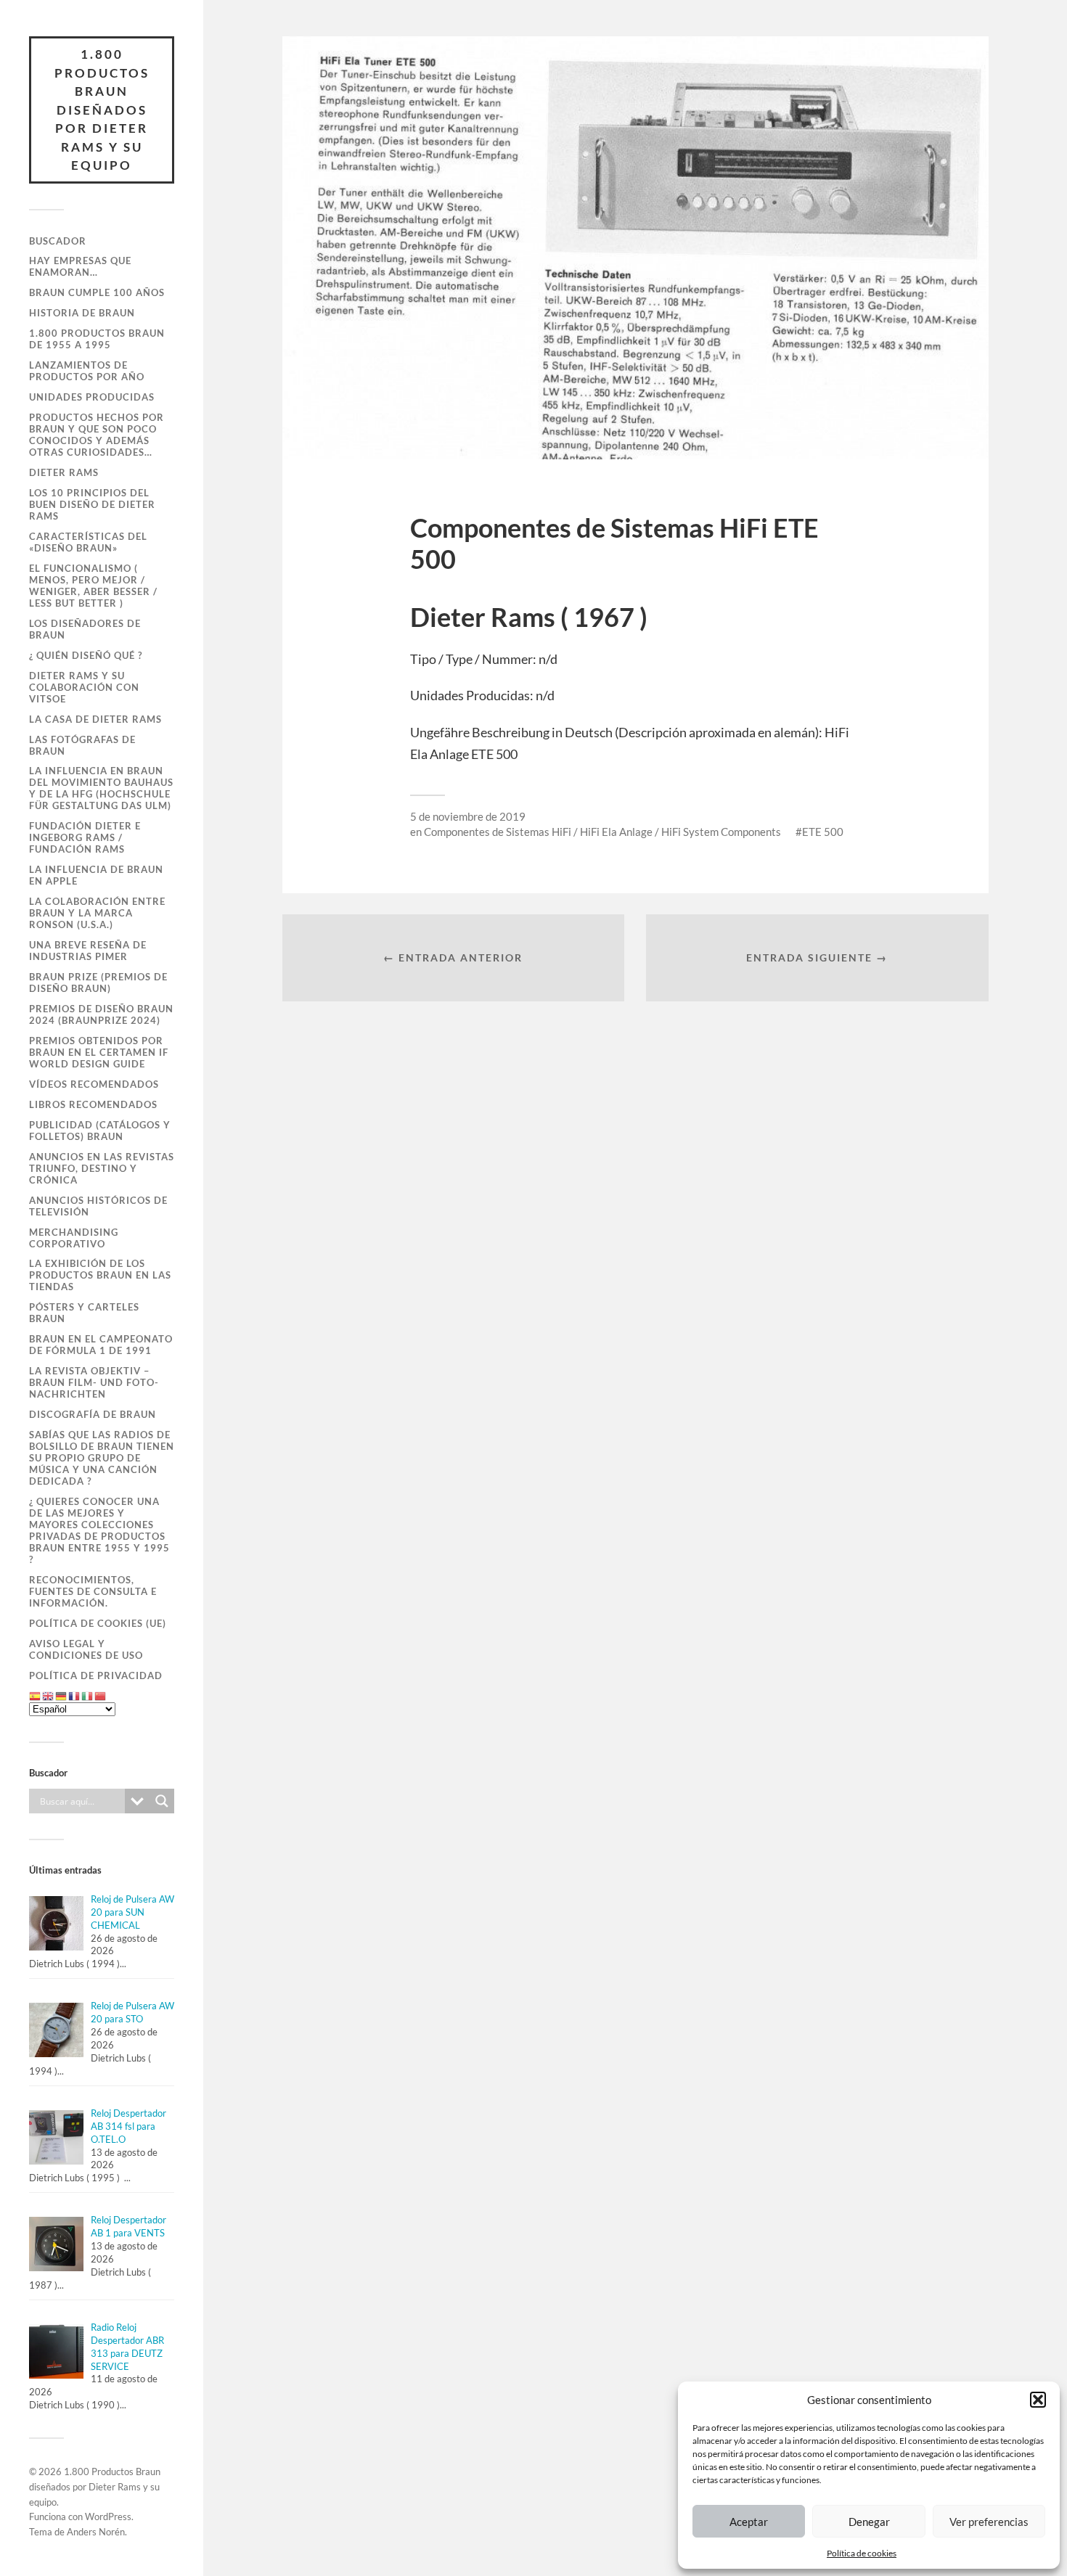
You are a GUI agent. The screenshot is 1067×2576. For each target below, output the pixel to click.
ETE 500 (823, 832)
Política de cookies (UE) (98, 1623)
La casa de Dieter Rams (95, 719)
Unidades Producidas (92, 397)
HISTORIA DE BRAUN (82, 313)
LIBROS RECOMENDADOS (93, 1104)
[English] (49, 1696)
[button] (1038, 2400)
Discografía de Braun (93, 1414)
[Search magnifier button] (162, 1801)
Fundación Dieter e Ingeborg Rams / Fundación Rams (85, 837)
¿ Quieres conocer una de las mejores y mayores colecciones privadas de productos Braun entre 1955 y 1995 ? (99, 1530)
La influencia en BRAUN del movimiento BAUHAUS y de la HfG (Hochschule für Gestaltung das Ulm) (101, 788)
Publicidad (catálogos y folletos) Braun (100, 1131)
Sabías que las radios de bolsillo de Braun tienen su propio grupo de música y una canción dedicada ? (102, 1458)
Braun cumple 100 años (97, 292)
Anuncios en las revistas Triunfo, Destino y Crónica (102, 1168)
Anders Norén (96, 2532)
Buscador (58, 241)
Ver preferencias (989, 2522)
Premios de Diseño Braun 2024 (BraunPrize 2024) (101, 1014)
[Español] (36, 1696)
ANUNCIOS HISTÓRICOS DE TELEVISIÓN (98, 1206)
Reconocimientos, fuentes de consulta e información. (93, 1591)
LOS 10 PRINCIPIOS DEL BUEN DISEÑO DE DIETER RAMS (92, 504)
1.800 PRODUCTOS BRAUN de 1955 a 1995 (97, 339)
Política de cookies (862, 2553)
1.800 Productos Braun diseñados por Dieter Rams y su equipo (102, 110)
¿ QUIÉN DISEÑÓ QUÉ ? (86, 655)
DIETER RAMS (64, 472)
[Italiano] (88, 1696)
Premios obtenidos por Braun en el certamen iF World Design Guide (99, 1052)
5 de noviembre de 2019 (468, 816)
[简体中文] (101, 1696)
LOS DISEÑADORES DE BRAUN (85, 629)
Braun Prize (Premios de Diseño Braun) (98, 983)
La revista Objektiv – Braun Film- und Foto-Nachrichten (94, 1382)
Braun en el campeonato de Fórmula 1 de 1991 (101, 1345)
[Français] (75, 1696)
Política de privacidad (96, 1675)
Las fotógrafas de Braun (82, 745)
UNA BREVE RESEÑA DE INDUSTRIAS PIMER (88, 951)
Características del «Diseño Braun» (88, 542)
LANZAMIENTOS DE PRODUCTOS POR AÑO (87, 371)
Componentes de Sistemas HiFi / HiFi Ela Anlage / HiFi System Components (602, 832)
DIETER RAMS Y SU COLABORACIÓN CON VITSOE (84, 687)
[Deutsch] (62, 1696)
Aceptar (749, 2522)
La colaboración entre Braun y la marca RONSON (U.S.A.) (97, 913)
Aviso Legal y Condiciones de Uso (86, 1649)
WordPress (108, 2516)
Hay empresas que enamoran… (80, 266)
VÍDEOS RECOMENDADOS (94, 1084)
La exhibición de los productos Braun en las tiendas (100, 1275)
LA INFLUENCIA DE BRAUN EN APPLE (96, 875)
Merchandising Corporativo (74, 1238)
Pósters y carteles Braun (84, 1313)
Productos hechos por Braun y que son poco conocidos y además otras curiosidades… (97, 435)
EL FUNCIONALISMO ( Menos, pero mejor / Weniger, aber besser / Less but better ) (93, 586)
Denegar (869, 2522)
